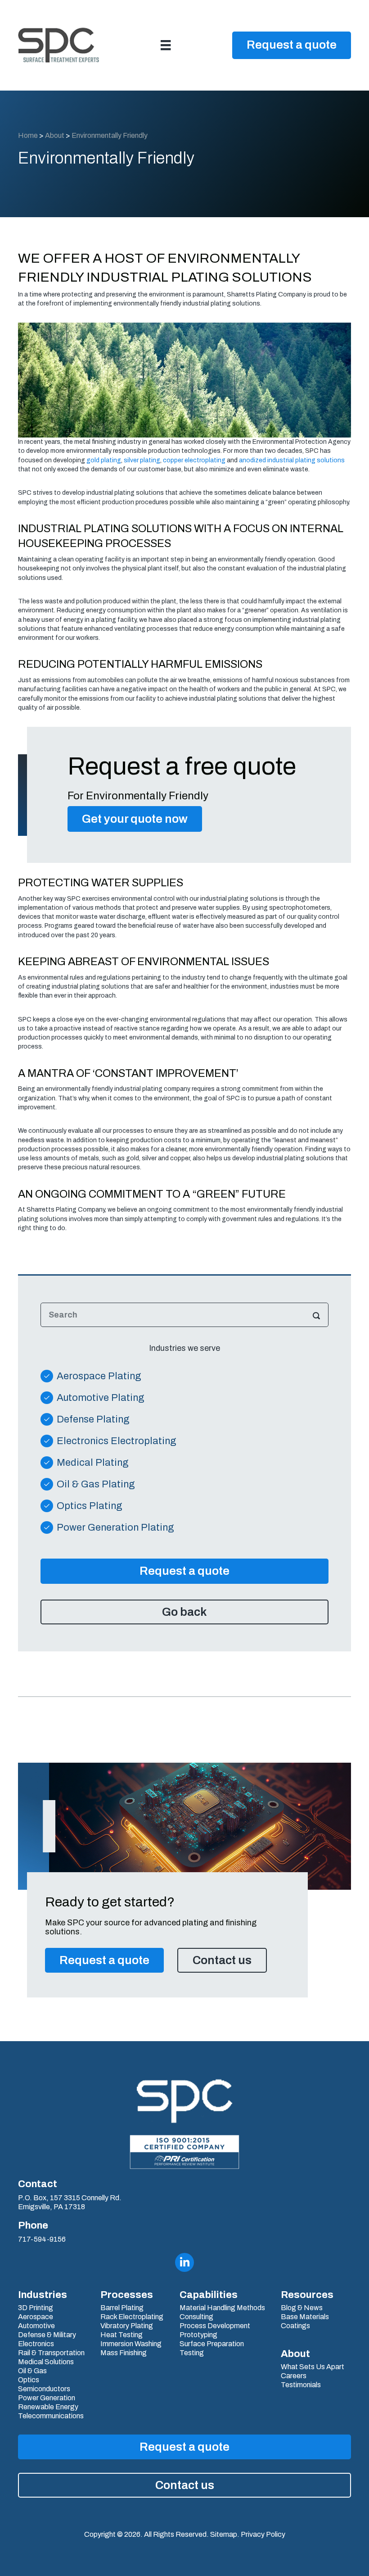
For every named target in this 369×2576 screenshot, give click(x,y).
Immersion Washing (131, 2344)
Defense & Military (47, 2335)
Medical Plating (93, 1463)
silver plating (142, 460)
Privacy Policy (263, 2534)
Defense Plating (93, 1419)
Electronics (36, 2344)
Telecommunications (51, 2416)
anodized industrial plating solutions (292, 460)
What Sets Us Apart (313, 2367)
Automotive (36, 2326)
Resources (307, 2295)
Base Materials (305, 2317)
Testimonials (301, 2385)
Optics (29, 2380)
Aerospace (36, 2317)
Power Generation (47, 2398)
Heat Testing (121, 2335)
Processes (127, 2295)
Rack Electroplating (132, 2317)
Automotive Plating (101, 1398)
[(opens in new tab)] (184, 2152)
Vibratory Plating (127, 2326)
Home (28, 135)
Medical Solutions (46, 2362)
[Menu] (166, 45)
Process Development (215, 2326)
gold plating (104, 460)
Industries (43, 2295)
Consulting (196, 2317)
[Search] (316, 1315)
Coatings (295, 2326)
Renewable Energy (48, 2407)
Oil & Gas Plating (96, 1484)
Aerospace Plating (99, 1376)
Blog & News (302, 2308)
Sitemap (224, 2534)
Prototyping (198, 2335)
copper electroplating (194, 460)
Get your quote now (135, 819)
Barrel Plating (122, 2308)
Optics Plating (90, 1506)
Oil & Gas (32, 2371)
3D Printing (36, 2308)
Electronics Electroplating (117, 1441)
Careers (294, 2376)
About (55, 135)
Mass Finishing (124, 2353)
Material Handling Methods (222, 2308)
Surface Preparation (212, 2344)
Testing (192, 2353)
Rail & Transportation (51, 2353)
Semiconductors (44, 2389)
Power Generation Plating (115, 1527)
